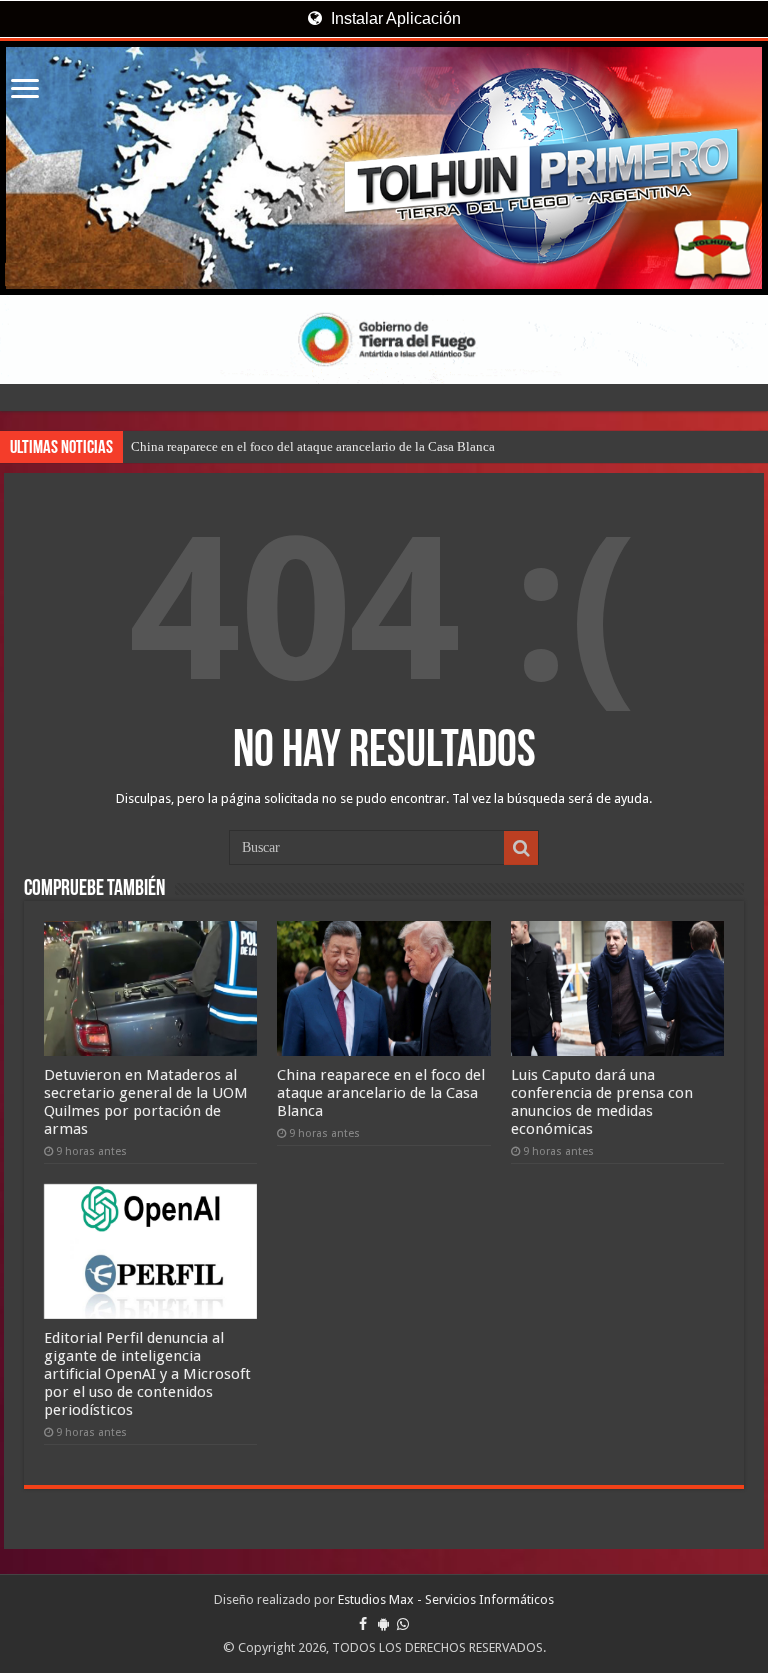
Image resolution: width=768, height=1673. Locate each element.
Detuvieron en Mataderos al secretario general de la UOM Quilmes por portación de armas (146, 1102)
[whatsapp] (403, 1624)
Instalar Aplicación (394, 18)
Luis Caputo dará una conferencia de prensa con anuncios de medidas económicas (602, 1102)
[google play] (383, 1624)
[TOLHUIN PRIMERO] (384, 168)
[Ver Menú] (25, 90)
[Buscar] (521, 848)
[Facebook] (363, 1624)
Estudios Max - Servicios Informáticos (446, 1599)
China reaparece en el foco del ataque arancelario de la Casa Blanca (313, 446)
